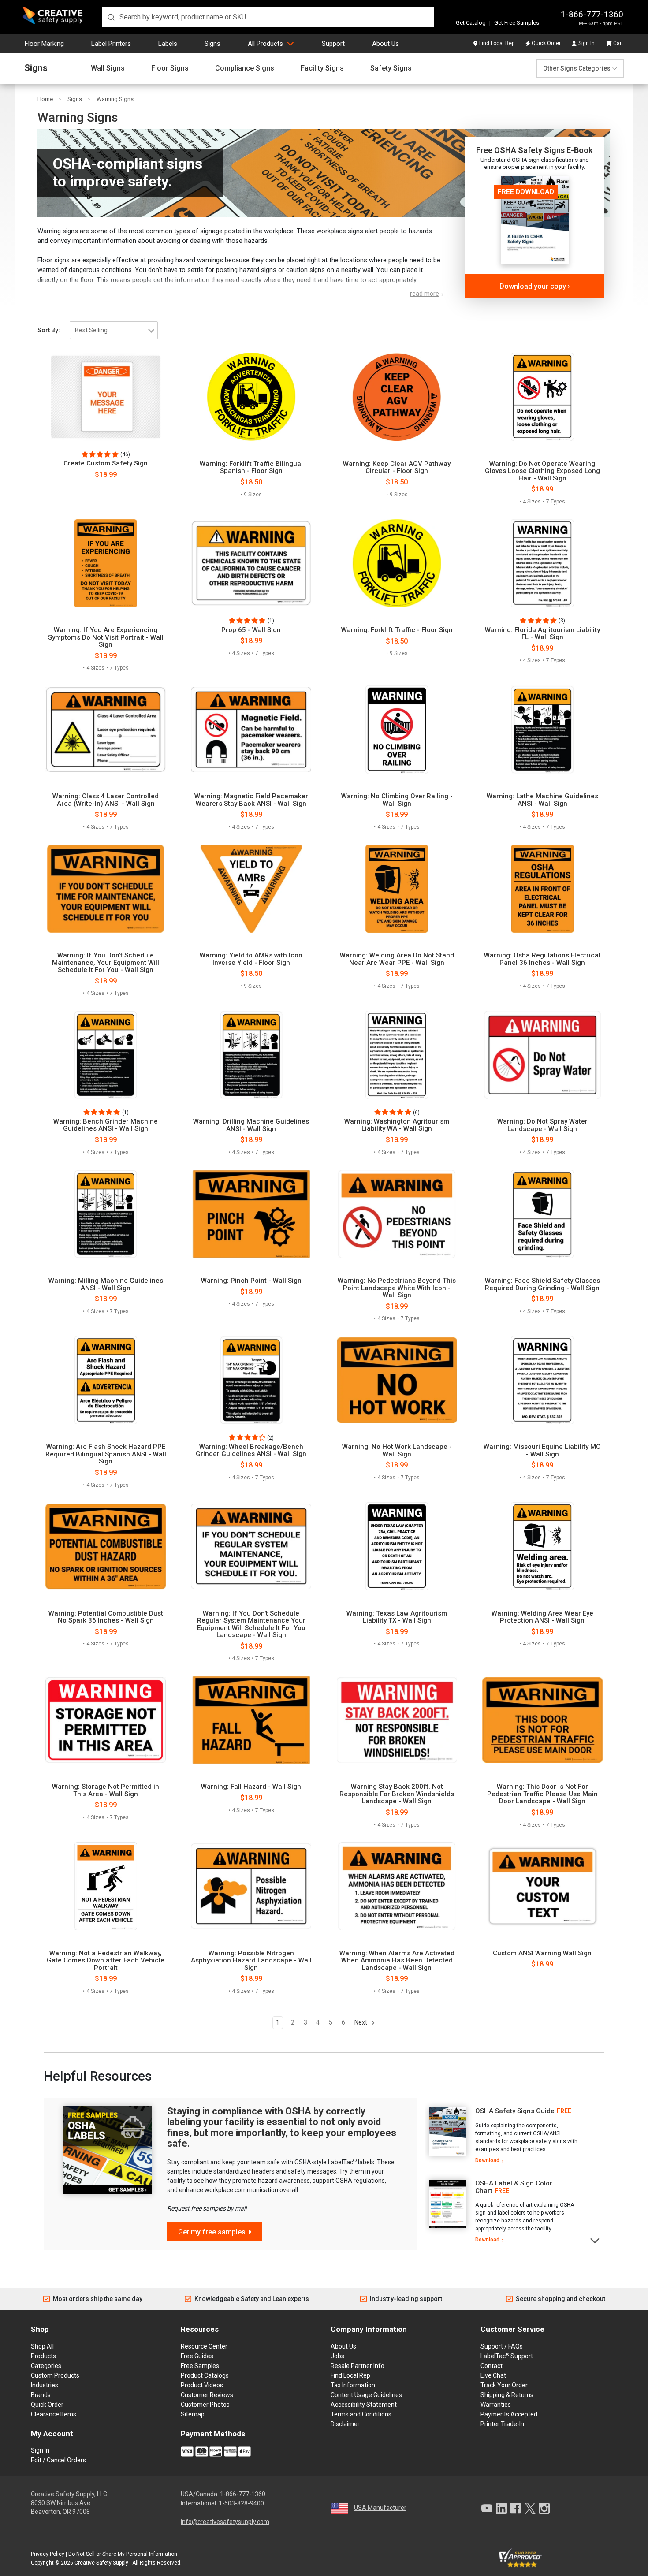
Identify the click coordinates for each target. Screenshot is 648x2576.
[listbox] (114, 330)
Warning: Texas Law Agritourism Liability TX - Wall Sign (397, 1617)
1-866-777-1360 (592, 14)
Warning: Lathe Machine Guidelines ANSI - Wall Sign (542, 800)
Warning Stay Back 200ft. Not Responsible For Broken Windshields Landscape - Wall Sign (397, 1794)
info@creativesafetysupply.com (225, 2522)
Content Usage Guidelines (366, 2395)
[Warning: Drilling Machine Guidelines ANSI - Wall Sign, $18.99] (251, 1055)
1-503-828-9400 (241, 2503)
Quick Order (546, 43)
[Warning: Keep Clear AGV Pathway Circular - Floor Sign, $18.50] (397, 397)
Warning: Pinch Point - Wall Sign (251, 1281)
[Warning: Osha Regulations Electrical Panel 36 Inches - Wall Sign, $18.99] (542, 889)
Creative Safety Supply (101, 2563)
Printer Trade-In (502, 2424)
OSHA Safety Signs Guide (515, 2111)
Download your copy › (535, 286)
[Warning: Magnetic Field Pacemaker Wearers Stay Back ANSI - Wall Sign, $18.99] (251, 730)
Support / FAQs (502, 2346)
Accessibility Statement (364, 2405)
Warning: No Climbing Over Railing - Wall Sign (397, 800)
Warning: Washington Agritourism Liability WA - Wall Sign (397, 1125)
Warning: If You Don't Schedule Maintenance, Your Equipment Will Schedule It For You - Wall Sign (106, 963)
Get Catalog (471, 23)
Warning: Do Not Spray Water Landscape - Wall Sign (542, 1125)
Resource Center (204, 2346)
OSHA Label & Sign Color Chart (514, 2187)
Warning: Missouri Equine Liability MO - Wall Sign (542, 1450)
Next (361, 2022)
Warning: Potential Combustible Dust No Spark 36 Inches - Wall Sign (106, 1617)
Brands (41, 2395)
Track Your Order (504, 2385)
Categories (46, 2366)
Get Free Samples (517, 23)
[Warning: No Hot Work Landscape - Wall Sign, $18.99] (397, 1380)
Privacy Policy (48, 2554)
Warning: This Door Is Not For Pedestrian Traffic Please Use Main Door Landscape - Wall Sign (542, 1794)
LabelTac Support (507, 2356)
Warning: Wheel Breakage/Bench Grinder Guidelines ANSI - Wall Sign (251, 1450)
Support (333, 44)
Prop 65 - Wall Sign (251, 630)
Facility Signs (322, 68)
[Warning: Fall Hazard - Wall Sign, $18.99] (251, 1720)
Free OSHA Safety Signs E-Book (534, 150)
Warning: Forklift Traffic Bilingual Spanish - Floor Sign (251, 467)
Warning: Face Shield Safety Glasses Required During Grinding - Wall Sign (542, 1284)
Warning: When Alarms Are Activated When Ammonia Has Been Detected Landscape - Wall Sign (397, 1961)
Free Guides (197, 2356)
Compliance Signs (245, 68)
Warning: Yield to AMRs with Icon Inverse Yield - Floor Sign (251, 959)
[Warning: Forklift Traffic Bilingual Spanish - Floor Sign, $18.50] (251, 397)
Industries (45, 2385)
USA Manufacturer (380, 2508)
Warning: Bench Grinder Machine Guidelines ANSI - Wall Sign (106, 1125)
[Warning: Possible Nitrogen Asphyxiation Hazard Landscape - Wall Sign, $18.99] (251, 1886)
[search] (268, 17)
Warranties (496, 2405)
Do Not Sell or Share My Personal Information (123, 2554)
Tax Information (353, 2385)
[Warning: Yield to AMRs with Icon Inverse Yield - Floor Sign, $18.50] (251, 889)
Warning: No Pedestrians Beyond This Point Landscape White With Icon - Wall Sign (397, 1288)
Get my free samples (212, 2232)
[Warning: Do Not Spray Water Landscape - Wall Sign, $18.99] (542, 1055)
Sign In (587, 43)
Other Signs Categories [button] (577, 68)
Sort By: (49, 330)
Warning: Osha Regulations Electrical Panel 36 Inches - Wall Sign (542, 959)
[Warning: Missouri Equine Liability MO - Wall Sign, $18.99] (542, 1380)
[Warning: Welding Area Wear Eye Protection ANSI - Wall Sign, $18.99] (542, 1546)
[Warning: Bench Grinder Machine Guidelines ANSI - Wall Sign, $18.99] (106, 1055)
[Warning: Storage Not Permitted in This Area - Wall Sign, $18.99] (106, 1720)
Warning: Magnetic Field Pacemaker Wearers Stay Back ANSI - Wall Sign (251, 800)
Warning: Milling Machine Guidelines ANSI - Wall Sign (106, 1284)
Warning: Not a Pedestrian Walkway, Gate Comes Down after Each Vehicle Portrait (106, 1961)
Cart (618, 43)
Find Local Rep (497, 43)
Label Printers (111, 44)
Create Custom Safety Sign (106, 463)
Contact (492, 2366)
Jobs (337, 2356)
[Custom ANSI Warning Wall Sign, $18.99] (542, 1886)
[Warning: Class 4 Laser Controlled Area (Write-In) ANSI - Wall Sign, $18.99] (106, 730)
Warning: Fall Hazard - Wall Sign (251, 1787)
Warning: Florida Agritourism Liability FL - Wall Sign (542, 634)
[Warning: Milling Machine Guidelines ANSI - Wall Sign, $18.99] (106, 1214)
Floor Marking (44, 44)
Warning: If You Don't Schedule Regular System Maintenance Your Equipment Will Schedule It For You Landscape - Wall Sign (251, 1624)
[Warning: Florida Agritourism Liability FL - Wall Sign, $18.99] (542, 563)
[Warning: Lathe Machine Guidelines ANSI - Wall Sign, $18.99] (542, 730)
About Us (385, 44)
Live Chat (493, 2375)
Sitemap (193, 2414)
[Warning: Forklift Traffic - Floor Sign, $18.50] (397, 563)
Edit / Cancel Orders (58, 2460)
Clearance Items (54, 2414)
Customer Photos (205, 2405)
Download (487, 2160)
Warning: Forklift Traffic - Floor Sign (397, 630)
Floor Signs (170, 68)
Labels (168, 44)
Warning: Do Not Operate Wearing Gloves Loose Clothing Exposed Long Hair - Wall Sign (542, 471)
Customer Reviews (207, 2395)
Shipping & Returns (507, 2395)
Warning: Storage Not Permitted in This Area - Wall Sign (106, 1790)
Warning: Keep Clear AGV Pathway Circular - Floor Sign (397, 467)
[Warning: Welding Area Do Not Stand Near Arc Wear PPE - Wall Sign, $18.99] (397, 889)
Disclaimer (345, 2424)
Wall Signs (108, 68)
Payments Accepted (509, 2414)
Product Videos (202, 2385)
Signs (212, 44)
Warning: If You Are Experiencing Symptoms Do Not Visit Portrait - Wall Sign (106, 637)
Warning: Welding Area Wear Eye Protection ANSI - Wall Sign (542, 1617)
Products (43, 2356)
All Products (265, 44)
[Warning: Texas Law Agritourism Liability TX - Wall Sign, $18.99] (397, 1546)
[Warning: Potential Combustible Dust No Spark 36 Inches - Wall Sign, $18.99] (106, 1546)
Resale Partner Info (358, 2366)
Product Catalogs (205, 2375)
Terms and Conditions (361, 2414)
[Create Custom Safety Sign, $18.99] (106, 397)
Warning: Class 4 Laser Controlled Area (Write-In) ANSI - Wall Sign (106, 800)
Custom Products (55, 2375)
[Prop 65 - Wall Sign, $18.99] (251, 563)
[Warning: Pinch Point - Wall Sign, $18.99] (251, 1214)
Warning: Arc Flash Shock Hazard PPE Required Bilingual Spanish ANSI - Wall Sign (106, 1454)
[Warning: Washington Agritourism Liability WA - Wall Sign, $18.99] (397, 1055)
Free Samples (200, 2366)
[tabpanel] (504, 2136)
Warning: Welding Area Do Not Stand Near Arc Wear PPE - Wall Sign (397, 959)
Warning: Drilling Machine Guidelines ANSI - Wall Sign (251, 1125)
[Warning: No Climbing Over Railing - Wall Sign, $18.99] (397, 730)
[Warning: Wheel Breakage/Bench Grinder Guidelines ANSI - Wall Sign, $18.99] (251, 1380)
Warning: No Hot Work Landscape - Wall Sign (397, 1450)
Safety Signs (391, 68)
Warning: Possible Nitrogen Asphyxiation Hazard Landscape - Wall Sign (251, 1961)
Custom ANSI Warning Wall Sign (542, 1953)
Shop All (42, 2346)
